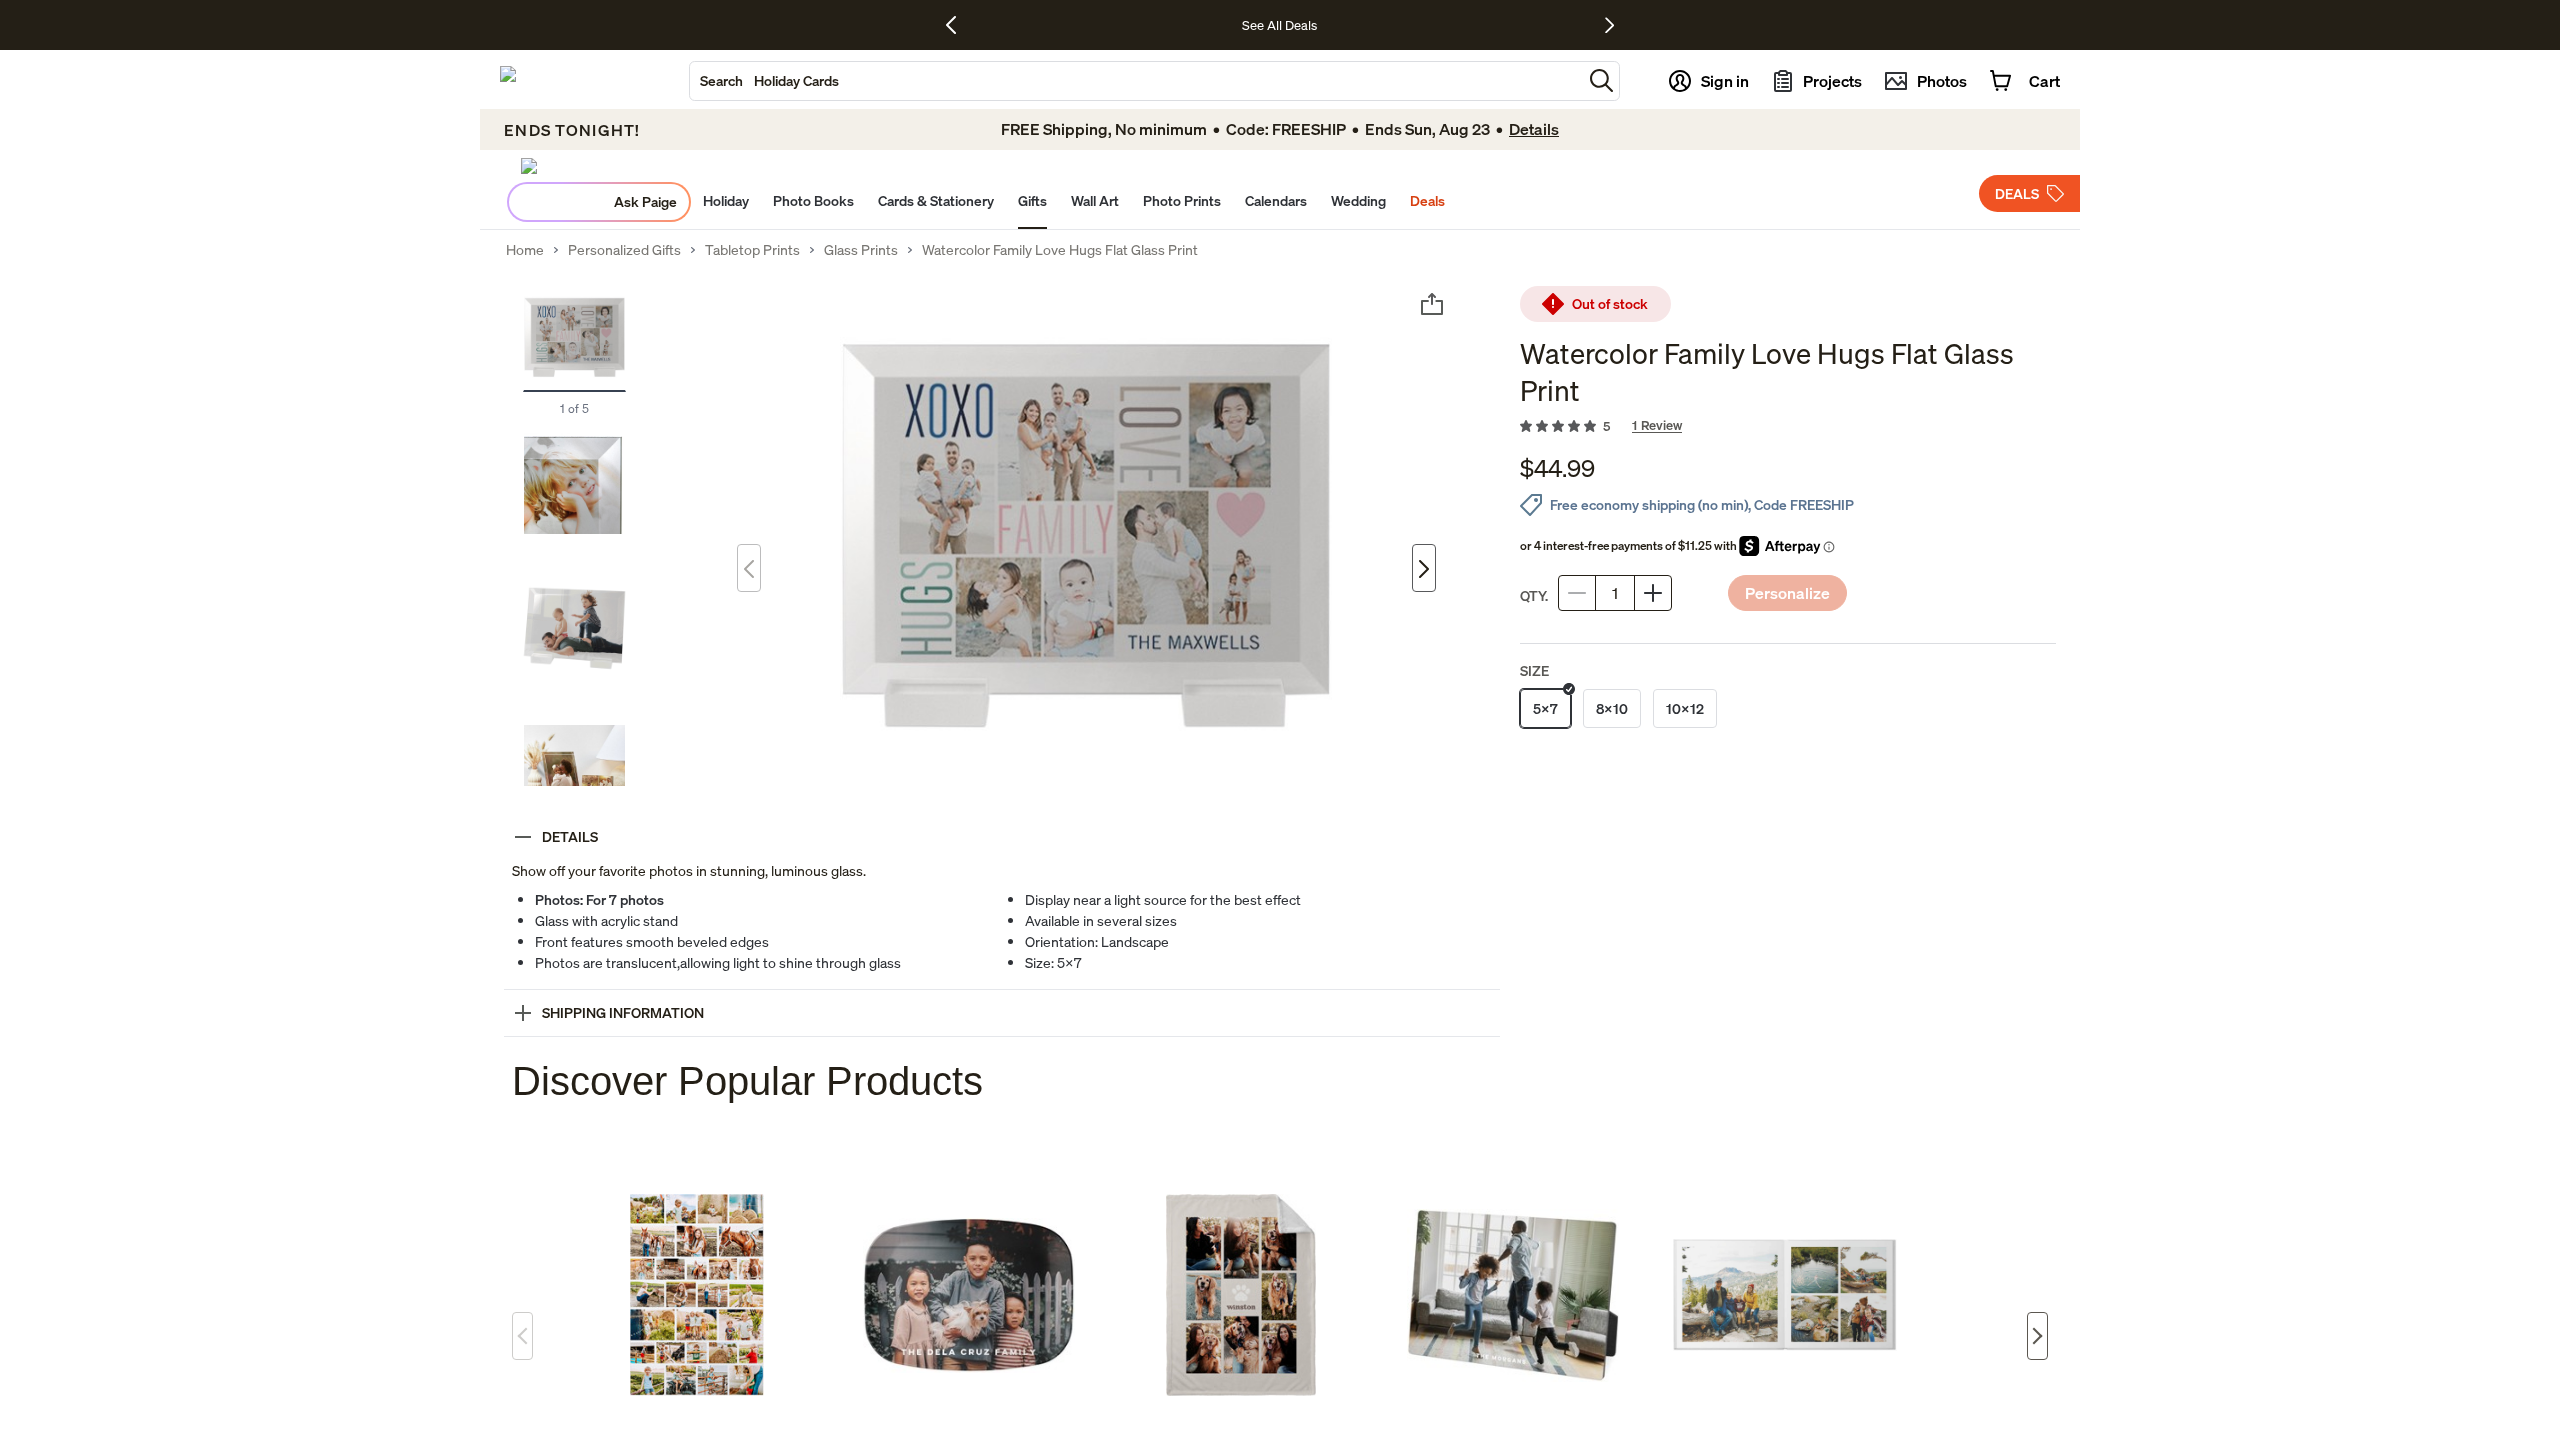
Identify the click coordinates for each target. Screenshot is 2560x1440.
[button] (1601, 80)
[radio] (1545, 708)
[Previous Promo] (958, 25)
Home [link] (525, 250)
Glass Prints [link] (861, 250)
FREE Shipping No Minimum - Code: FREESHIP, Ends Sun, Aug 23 (1224, 25)
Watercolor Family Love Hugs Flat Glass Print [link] (1060, 250)
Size (1534, 670)
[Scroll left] (522, 1336)
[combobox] (1136, 81)
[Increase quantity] (1653, 593)
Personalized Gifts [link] (624, 250)
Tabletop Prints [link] (752, 250)
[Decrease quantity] (1577, 593)
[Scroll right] (2037, 1336)
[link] (1788, 427)
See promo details (1471, 25)
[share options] (1432, 304)
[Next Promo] (1609, 25)
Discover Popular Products (747, 1081)
